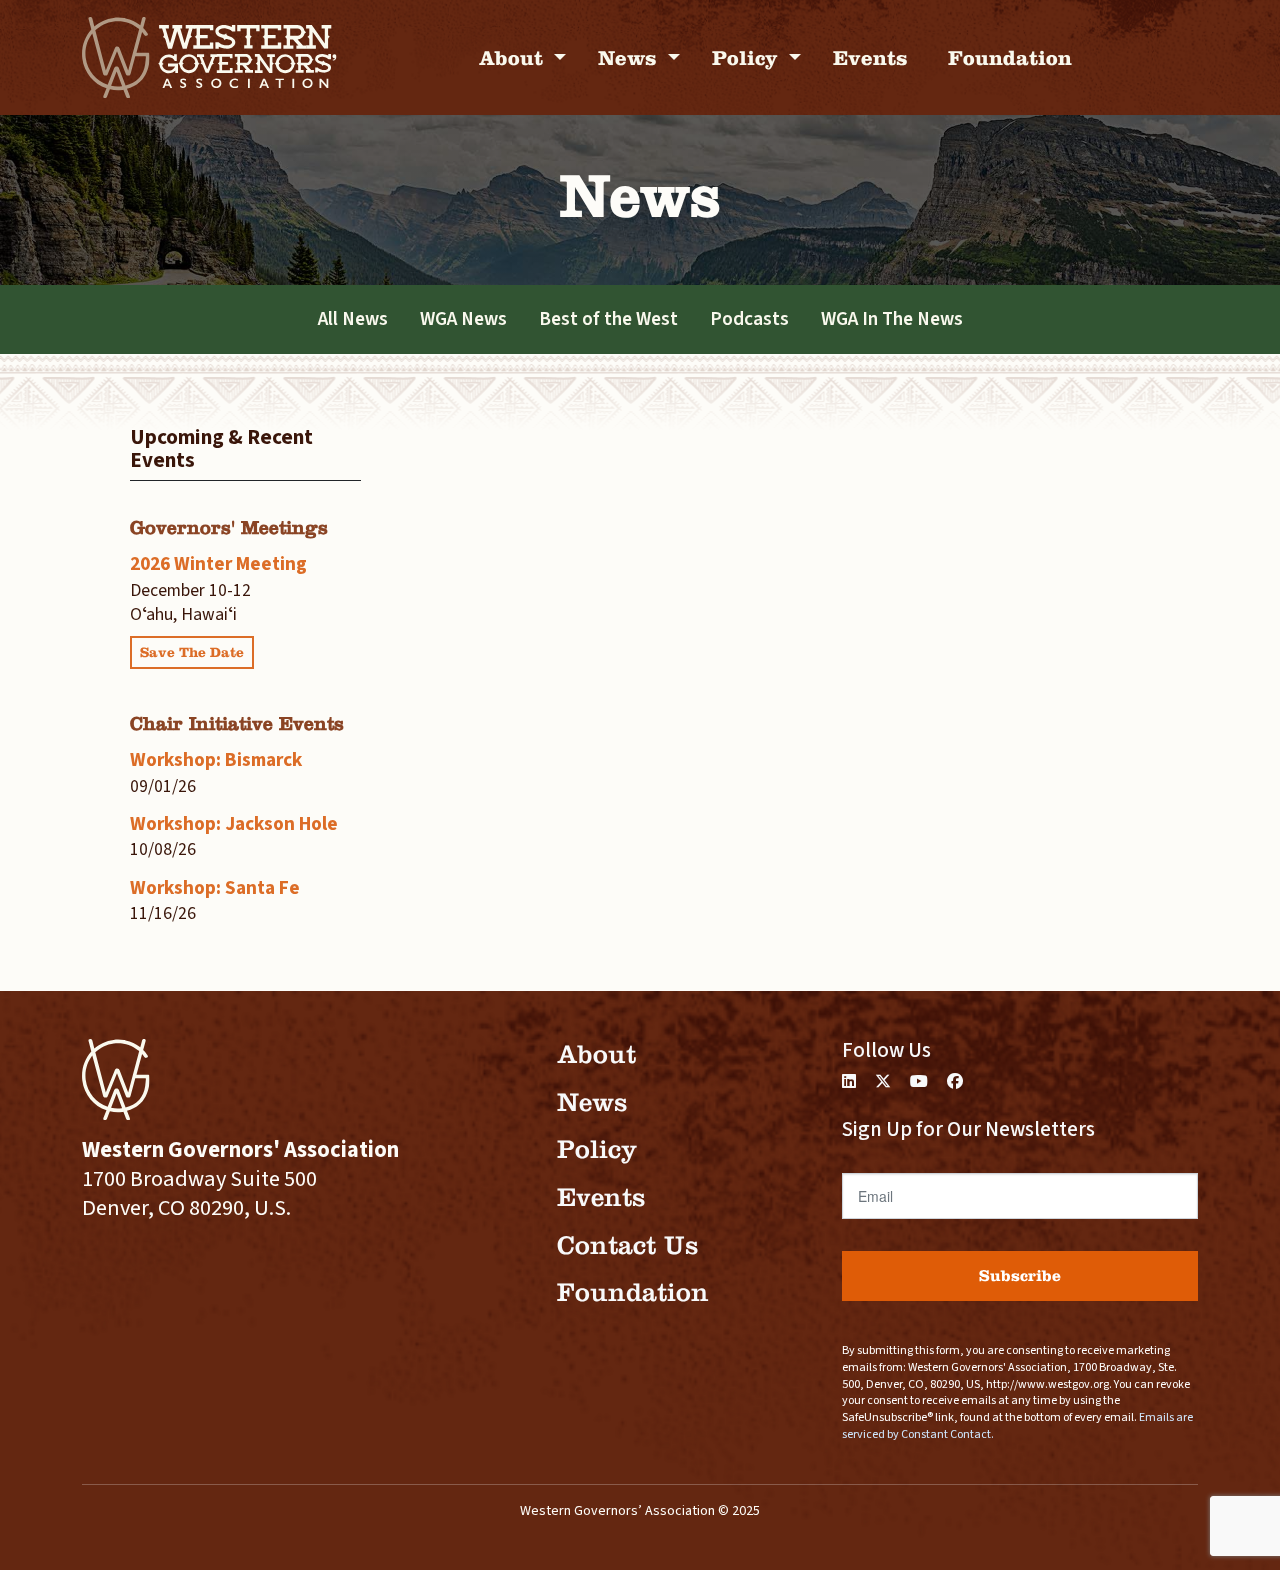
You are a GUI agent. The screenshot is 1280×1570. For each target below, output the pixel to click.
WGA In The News (892, 319)
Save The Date (192, 652)
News (630, 57)
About (514, 57)
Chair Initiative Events (237, 723)
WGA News (463, 319)
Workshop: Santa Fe (215, 888)
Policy (748, 57)
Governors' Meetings (229, 527)
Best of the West (608, 319)
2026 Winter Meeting (218, 564)
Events (870, 57)
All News (353, 319)
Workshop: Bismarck (216, 760)
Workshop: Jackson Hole (234, 824)
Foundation (1010, 57)
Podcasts (749, 319)
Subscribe (1020, 1275)
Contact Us (627, 1245)
